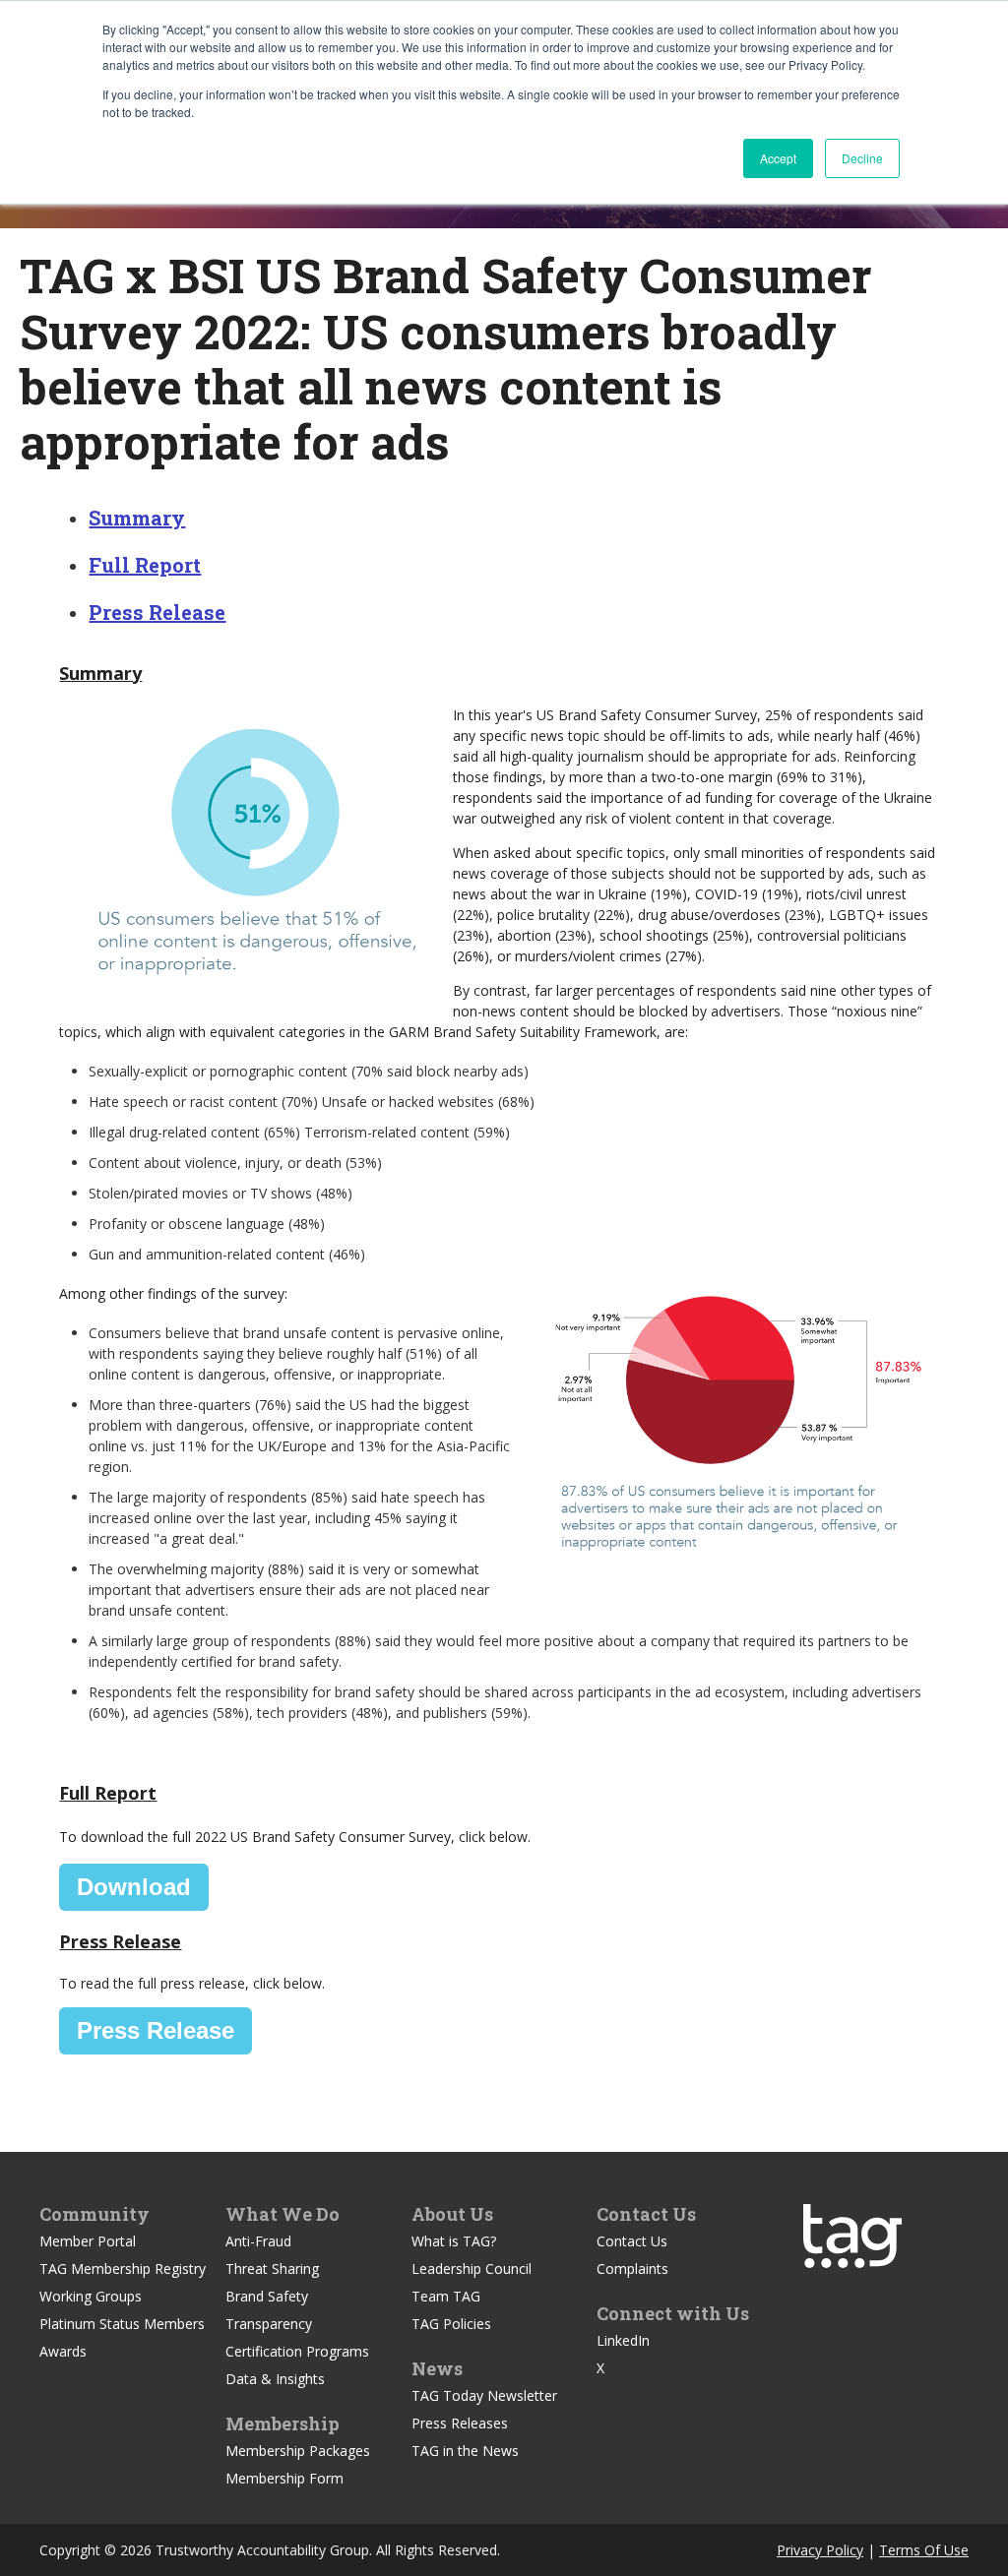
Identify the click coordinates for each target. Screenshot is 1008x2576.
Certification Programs (297, 2351)
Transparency (269, 2324)
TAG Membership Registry (123, 2269)
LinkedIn (623, 2340)
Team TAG (446, 2296)
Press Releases (460, 2423)
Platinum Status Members (122, 2324)
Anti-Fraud (258, 2241)
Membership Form (284, 2478)
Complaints (632, 2269)
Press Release (157, 612)
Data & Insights (275, 2379)
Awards (63, 2351)
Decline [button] (862, 158)
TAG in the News (465, 2451)
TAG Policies (451, 2324)
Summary (137, 518)
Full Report (145, 565)
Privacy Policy (820, 2550)
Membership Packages (298, 2451)
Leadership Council (472, 2269)
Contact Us (632, 2241)
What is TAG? (454, 2241)
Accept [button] (778, 158)
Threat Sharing (272, 2269)
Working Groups (91, 2296)
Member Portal (88, 2241)
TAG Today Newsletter (484, 2395)
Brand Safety (267, 2296)
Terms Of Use (924, 2550)
